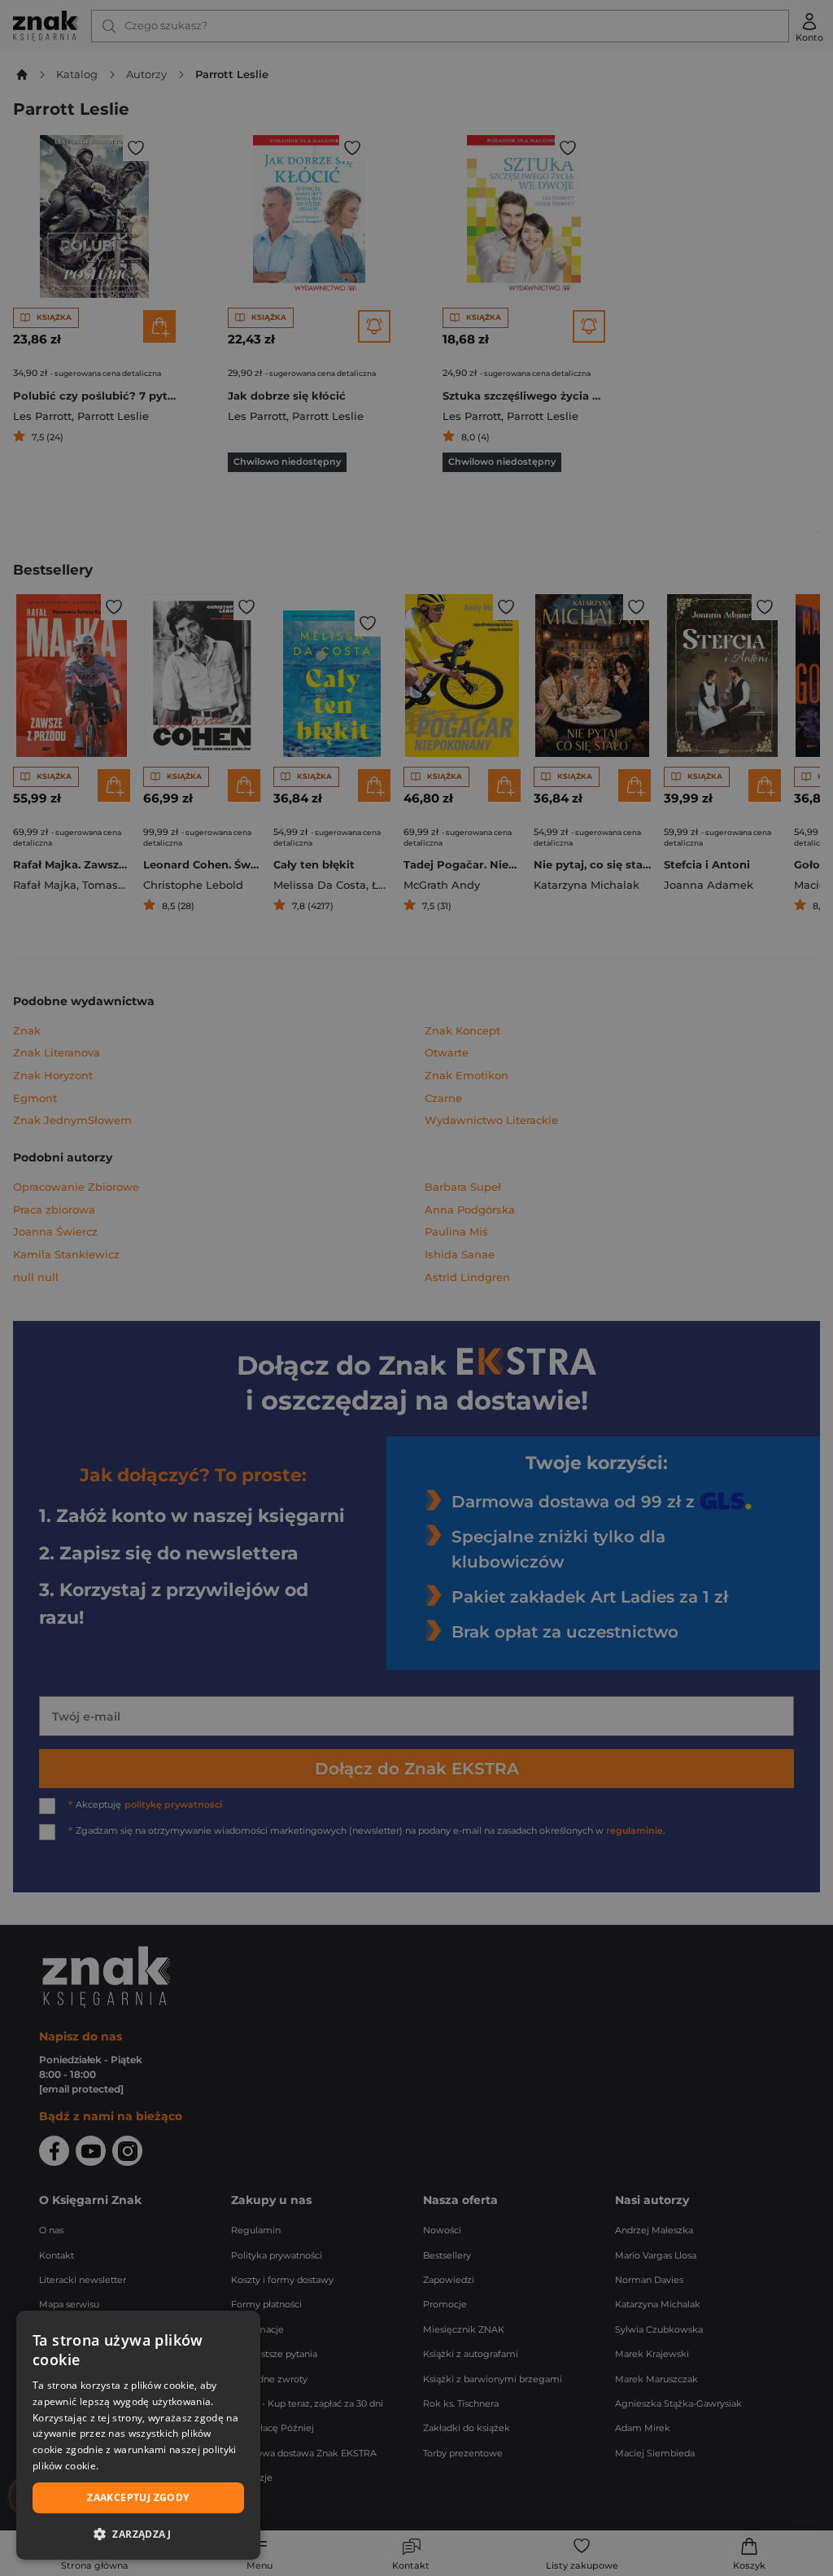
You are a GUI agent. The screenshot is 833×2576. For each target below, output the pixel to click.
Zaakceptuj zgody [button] (138, 2497)
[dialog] (138, 2435)
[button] (138, 2534)
